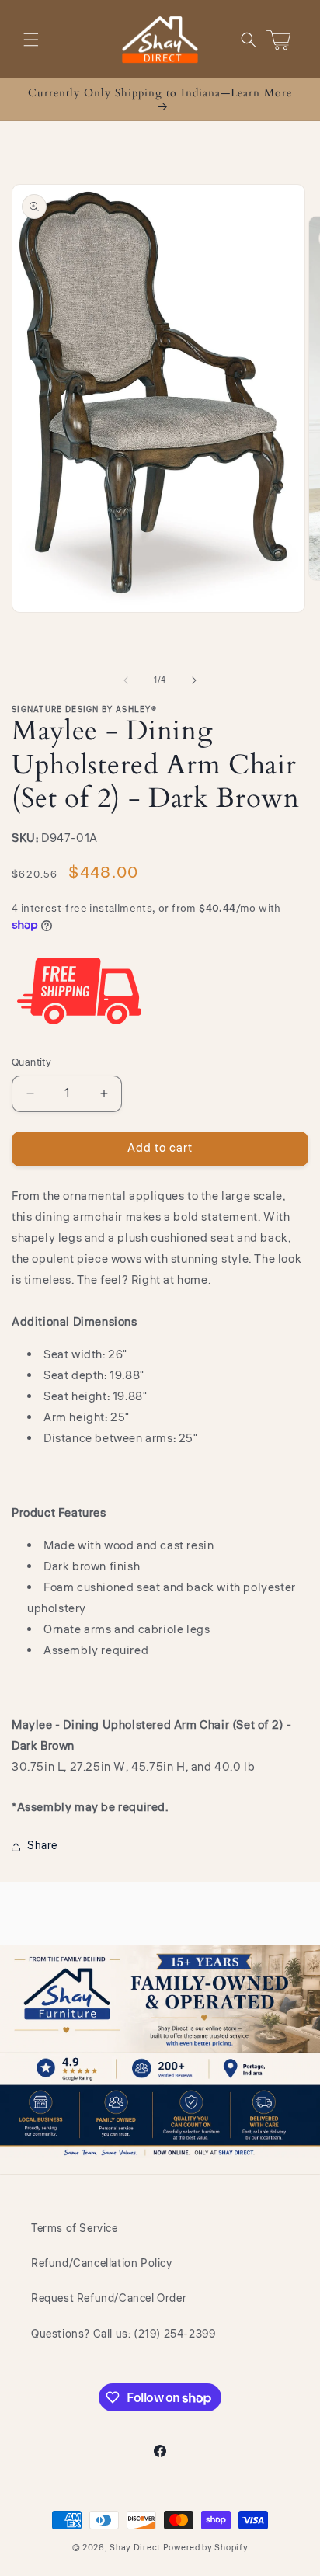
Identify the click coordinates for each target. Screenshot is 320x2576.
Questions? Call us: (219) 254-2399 (123, 2334)
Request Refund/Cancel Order (109, 2299)
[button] (31, 40)
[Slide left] (126, 680)
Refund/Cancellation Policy (102, 2264)
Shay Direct (135, 2548)
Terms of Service (75, 2229)
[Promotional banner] (160, 2052)
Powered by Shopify (206, 2548)
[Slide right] (194, 680)
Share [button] (42, 1846)
